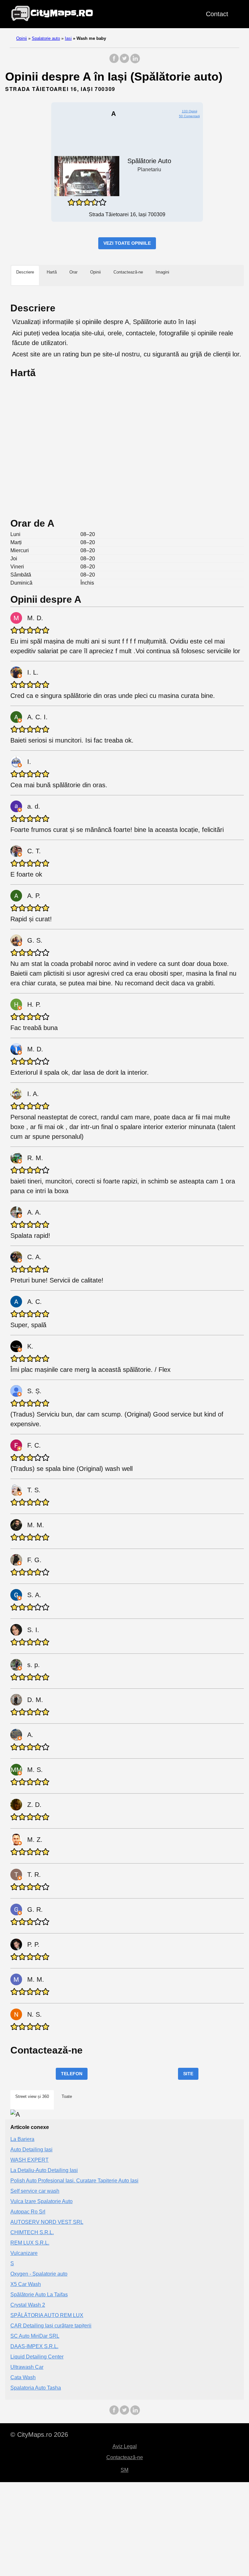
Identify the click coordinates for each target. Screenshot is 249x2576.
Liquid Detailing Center (37, 2357)
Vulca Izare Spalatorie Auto (41, 2201)
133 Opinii (190, 111)
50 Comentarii (189, 116)
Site (188, 2074)
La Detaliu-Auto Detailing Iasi (44, 2170)
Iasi (68, 38)
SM (124, 2470)
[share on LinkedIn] (135, 62)
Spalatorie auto (46, 38)
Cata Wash (23, 2377)
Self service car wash (35, 2191)
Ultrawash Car (27, 2367)
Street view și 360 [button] (32, 2096)
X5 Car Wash (26, 2284)
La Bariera (22, 2139)
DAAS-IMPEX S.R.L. (34, 2346)
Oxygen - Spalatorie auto (39, 2274)
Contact (217, 14)
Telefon (72, 2074)
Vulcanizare (24, 2253)
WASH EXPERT (30, 2160)
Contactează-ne (125, 2457)
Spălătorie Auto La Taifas (39, 2295)
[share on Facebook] (114, 62)
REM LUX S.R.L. (30, 2243)
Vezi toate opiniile (127, 243)
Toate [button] (67, 2096)
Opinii (22, 38)
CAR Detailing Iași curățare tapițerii (51, 2326)
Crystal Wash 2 (28, 2305)
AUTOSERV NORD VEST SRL (47, 2222)
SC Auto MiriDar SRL (35, 2336)
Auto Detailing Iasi (31, 2150)
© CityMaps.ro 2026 (39, 2435)
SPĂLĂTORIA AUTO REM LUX (47, 2315)
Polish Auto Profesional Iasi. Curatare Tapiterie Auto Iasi (74, 2181)
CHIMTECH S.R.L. (32, 2232)
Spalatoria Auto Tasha (36, 2388)
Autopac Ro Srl (28, 2212)
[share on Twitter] (124, 62)
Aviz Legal (125, 2446)
